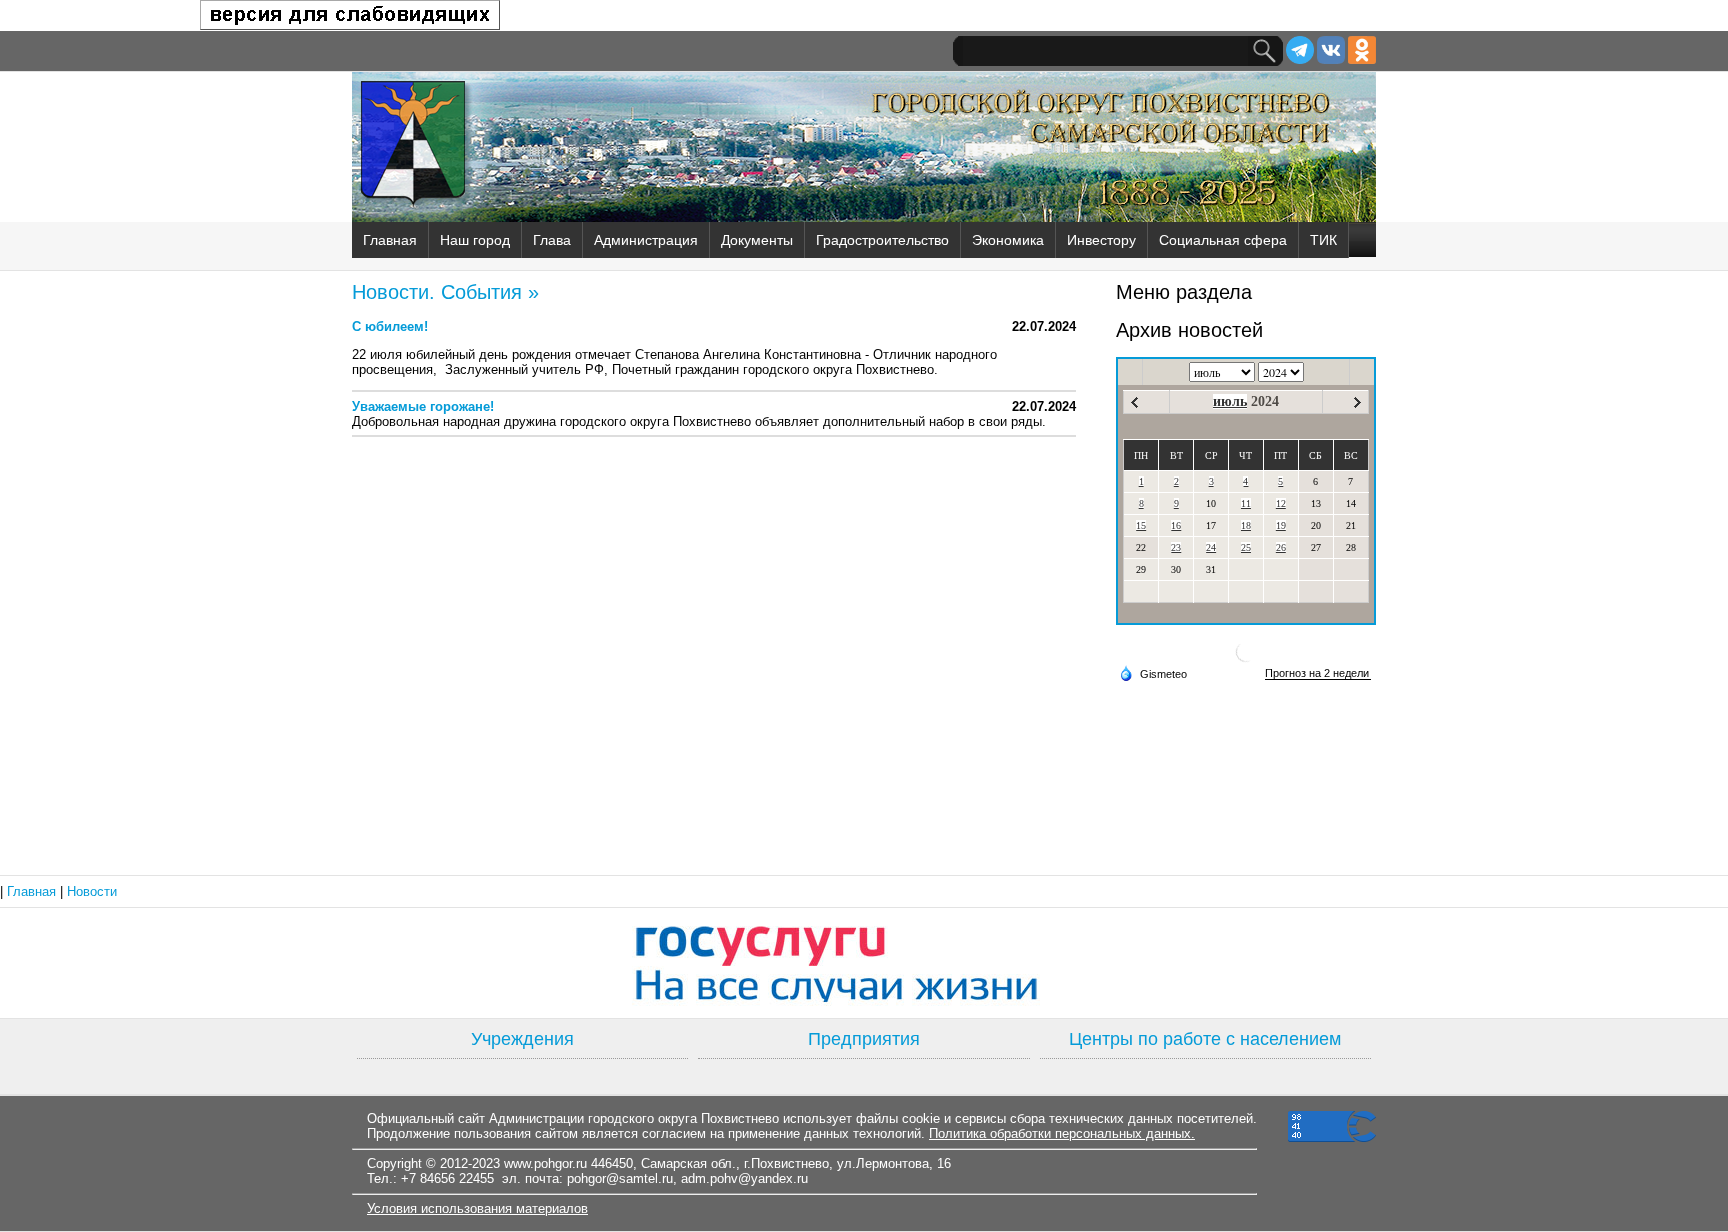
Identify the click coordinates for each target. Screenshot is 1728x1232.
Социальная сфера (1223, 240)
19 (1281, 525)
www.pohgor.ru (545, 1163)
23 (1176, 547)
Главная (390, 240)
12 (1281, 503)
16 (1176, 525)
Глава (552, 240)
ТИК (1323, 240)
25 (1246, 547)
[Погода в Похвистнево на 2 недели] (1318, 673)
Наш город (475, 240)
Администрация (646, 240)
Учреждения (522, 1039)
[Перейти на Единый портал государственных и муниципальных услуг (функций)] (864, 963)
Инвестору (1101, 240)
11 (1246, 503)
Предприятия (864, 1039)
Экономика (1008, 240)
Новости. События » (445, 292)
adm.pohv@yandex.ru (744, 1178)
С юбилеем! (390, 326)
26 (1281, 547)
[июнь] (1134, 402)
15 (1141, 525)
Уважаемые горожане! (423, 406)
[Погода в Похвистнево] (1246, 659)
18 (1246, 525)
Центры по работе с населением (1205, 1039)
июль (1230, 401)
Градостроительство (882, 240)
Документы (757, 240)
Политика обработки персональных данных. (1062, 1133)
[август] (1357, 402)
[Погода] (1153, 673)
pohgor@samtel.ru (620, 1178)
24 (1211, 547)
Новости (92, 891)
